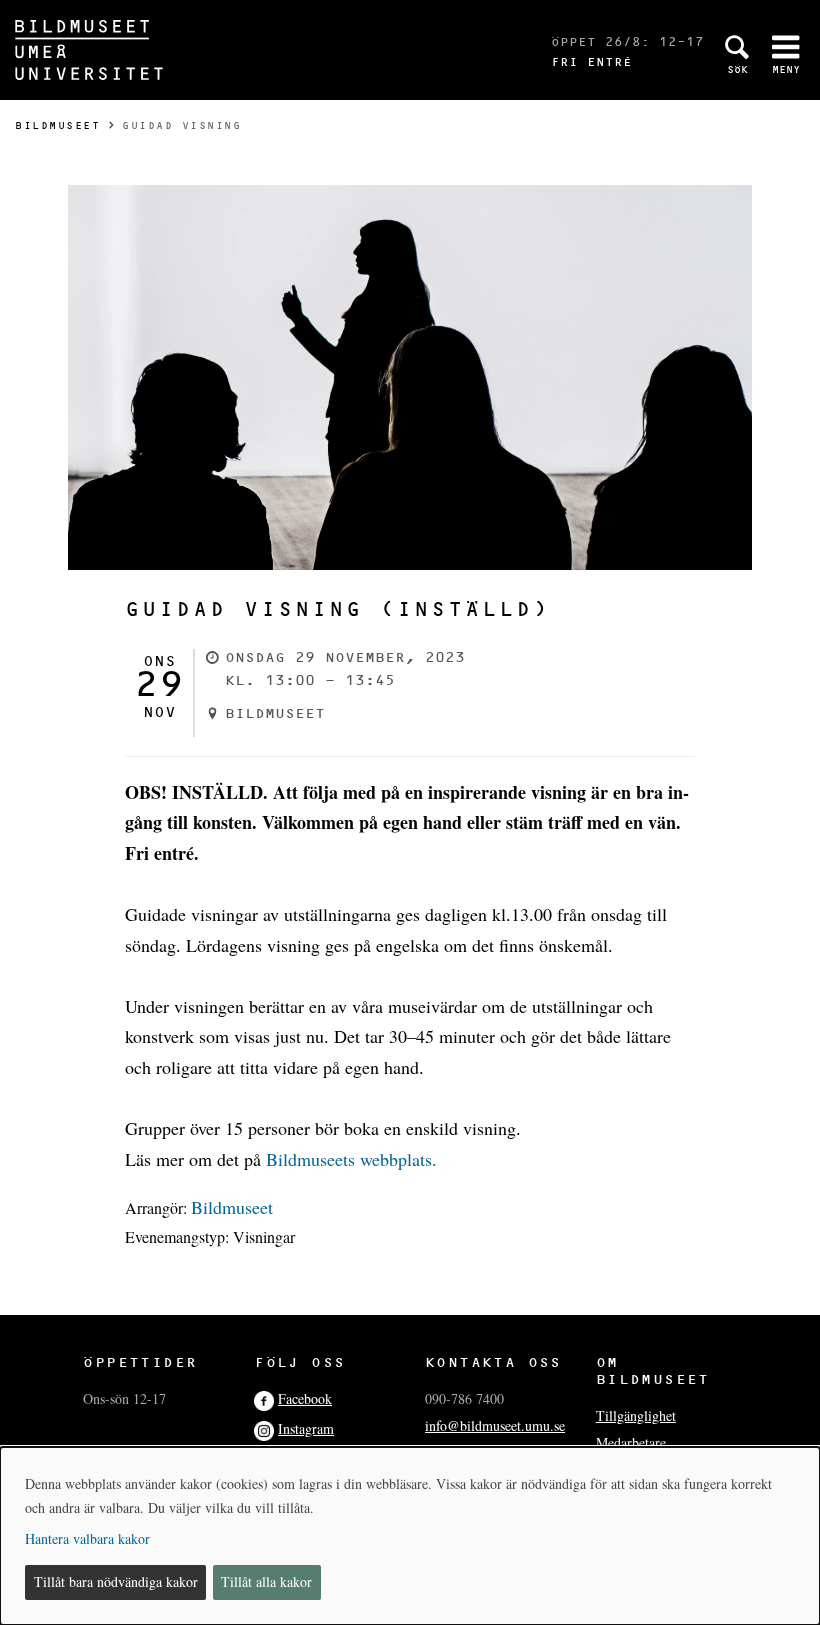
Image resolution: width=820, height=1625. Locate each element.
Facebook (305, 1398)
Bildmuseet (57, 125)
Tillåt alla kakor (266, 1581)
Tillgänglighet (636, 1415)
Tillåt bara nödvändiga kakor (116, 1581)
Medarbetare (631, 1442)
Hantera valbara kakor (87, 1538)
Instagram (306, 1428)
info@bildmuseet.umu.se (495, 1425)
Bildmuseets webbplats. (351, 1159)
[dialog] (410, 1536)
